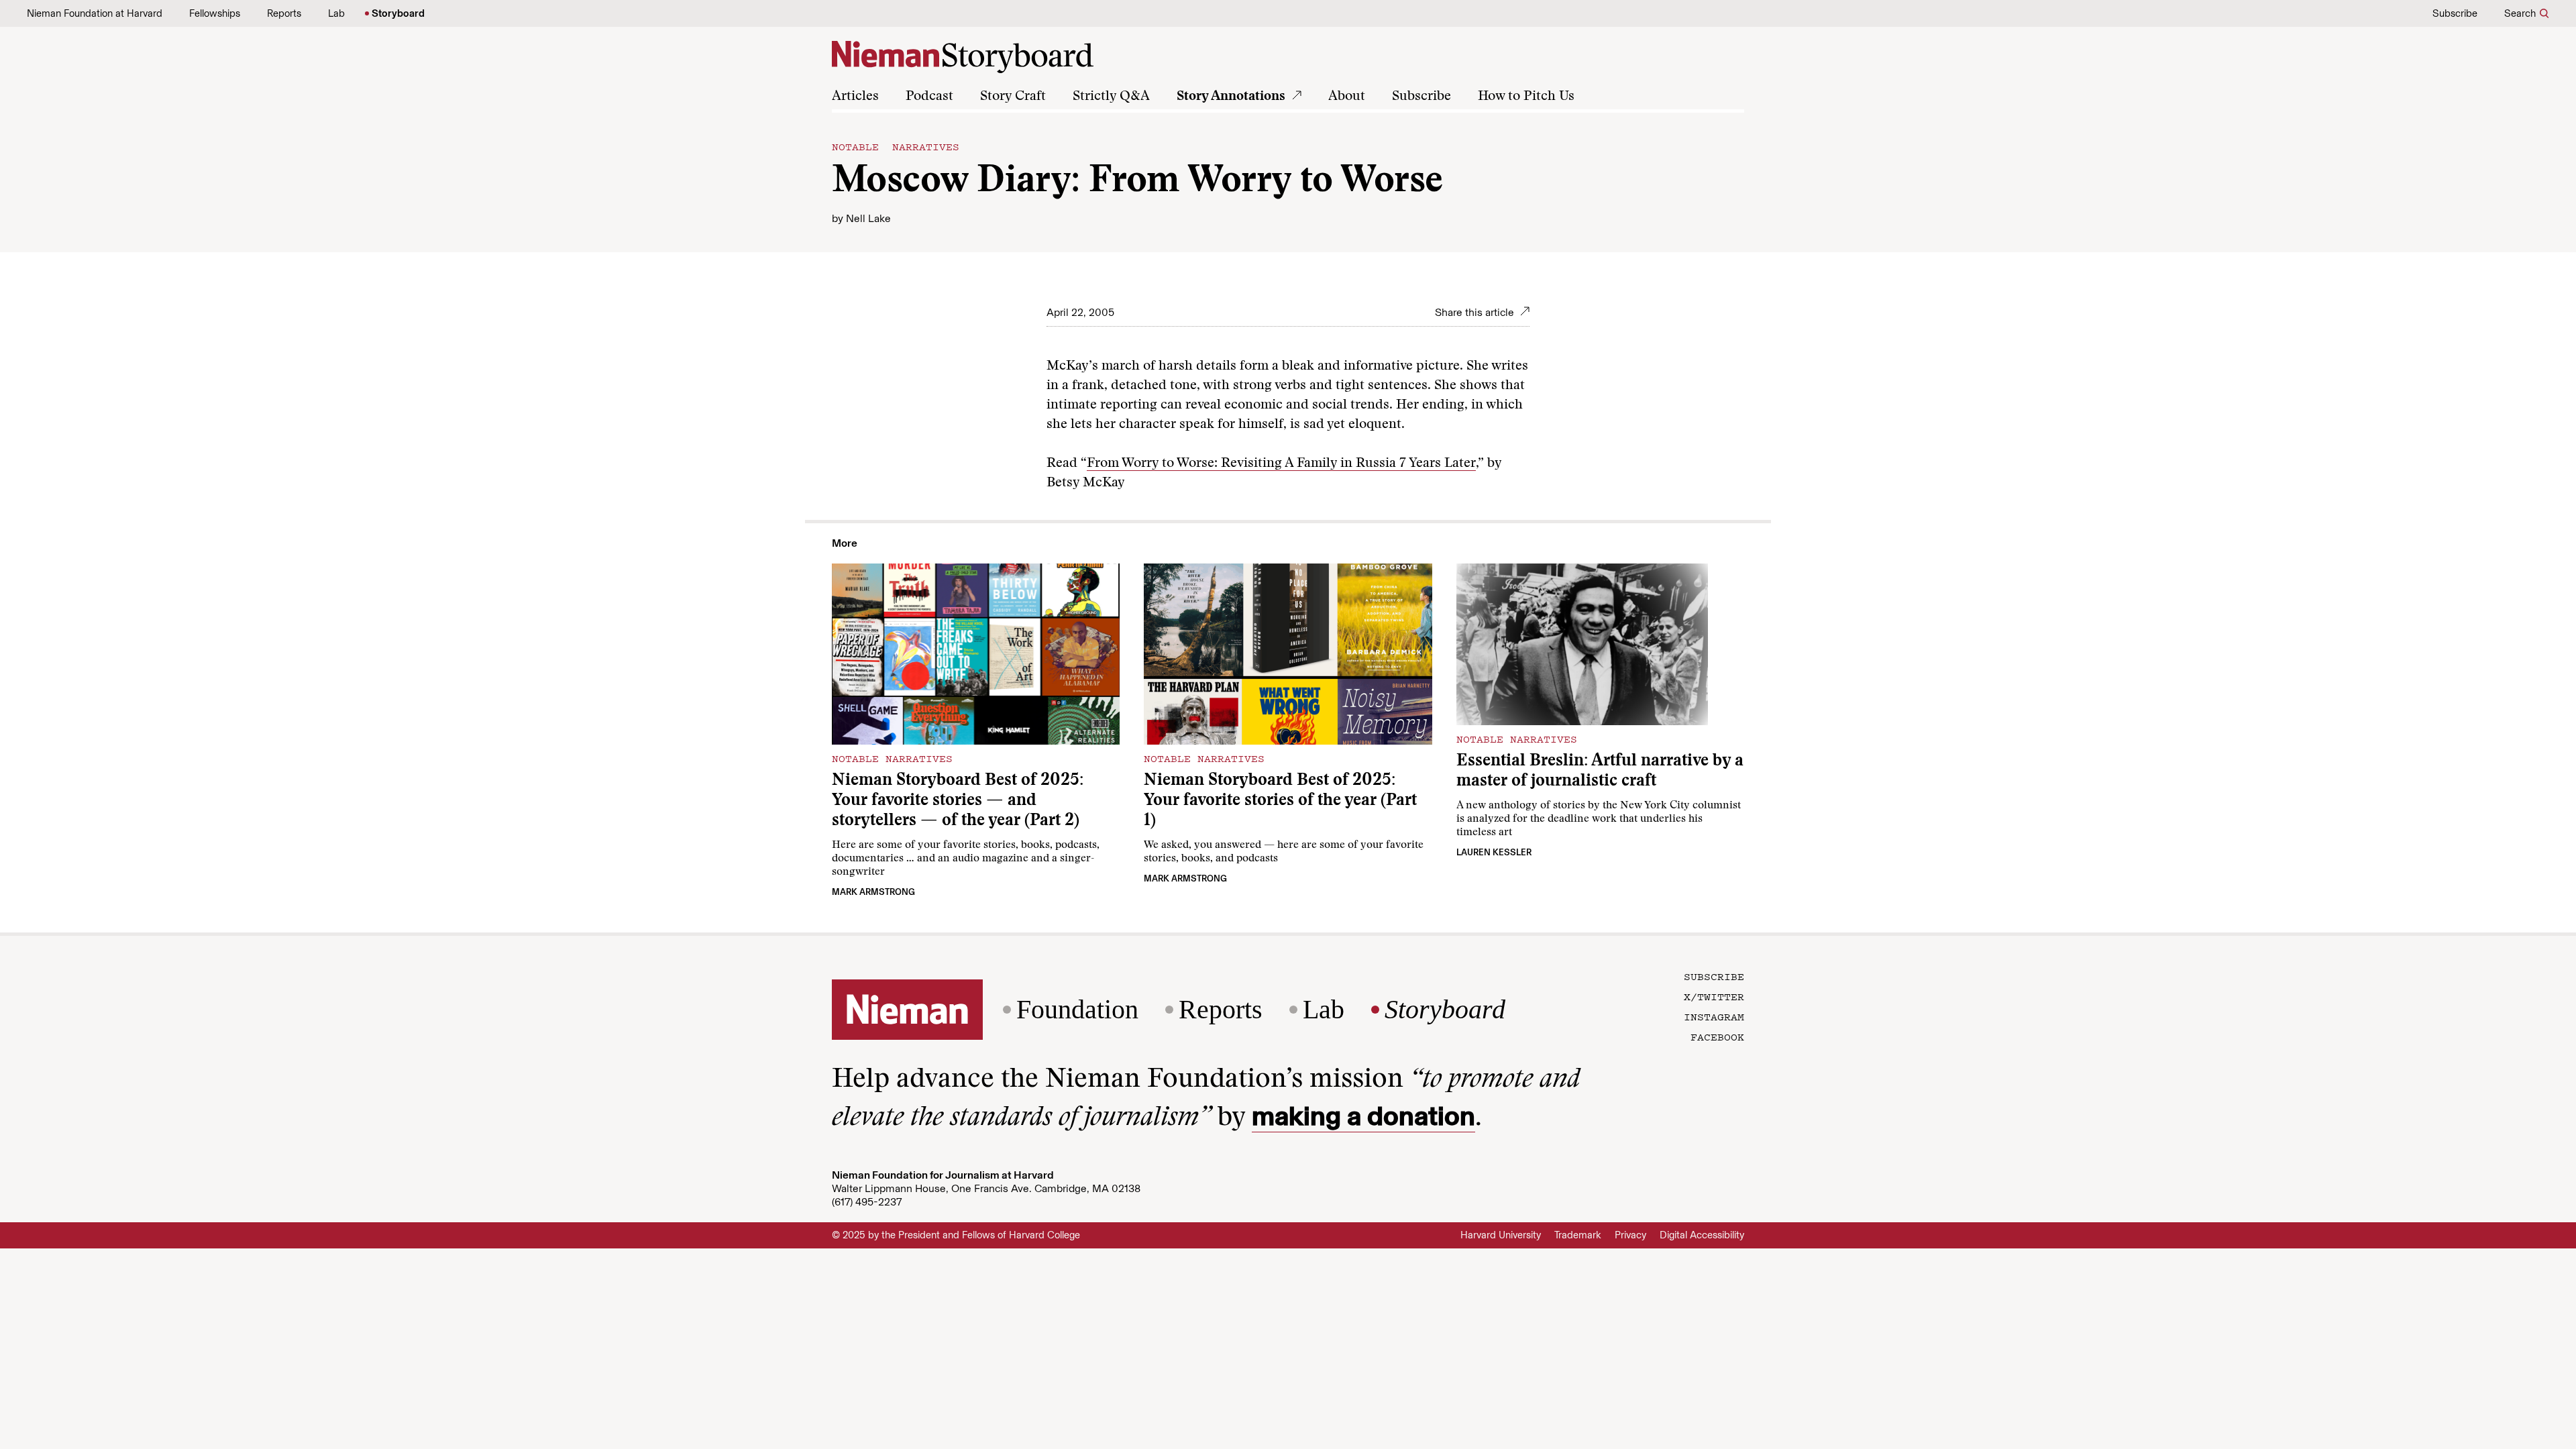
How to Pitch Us (1526, 97)
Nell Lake (868, 218)
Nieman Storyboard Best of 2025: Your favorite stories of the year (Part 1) (1280, 801)
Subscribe (2455, 13)
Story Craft (1013, 97)
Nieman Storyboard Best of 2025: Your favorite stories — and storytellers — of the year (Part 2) (958, 801)
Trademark (1578, 1235)
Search (2520, 13)
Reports (284, 13)
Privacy (1630, 1235)
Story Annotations (1231, 97)
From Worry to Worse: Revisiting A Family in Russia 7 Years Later (1281, 464)
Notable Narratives (896, 146)
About (1347, 97)
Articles (855, 97)
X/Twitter (1714, 996)
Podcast (929, 97)
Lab (336, 13)
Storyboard (398, 13)
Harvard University (1501, 1235)
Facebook (1717, 1036)
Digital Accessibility (1702, 1235)
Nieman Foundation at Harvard (95, 13)
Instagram (1714, 1016)
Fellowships (215, 13)
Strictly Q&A (1111, 97)
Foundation (1077, 1010)
